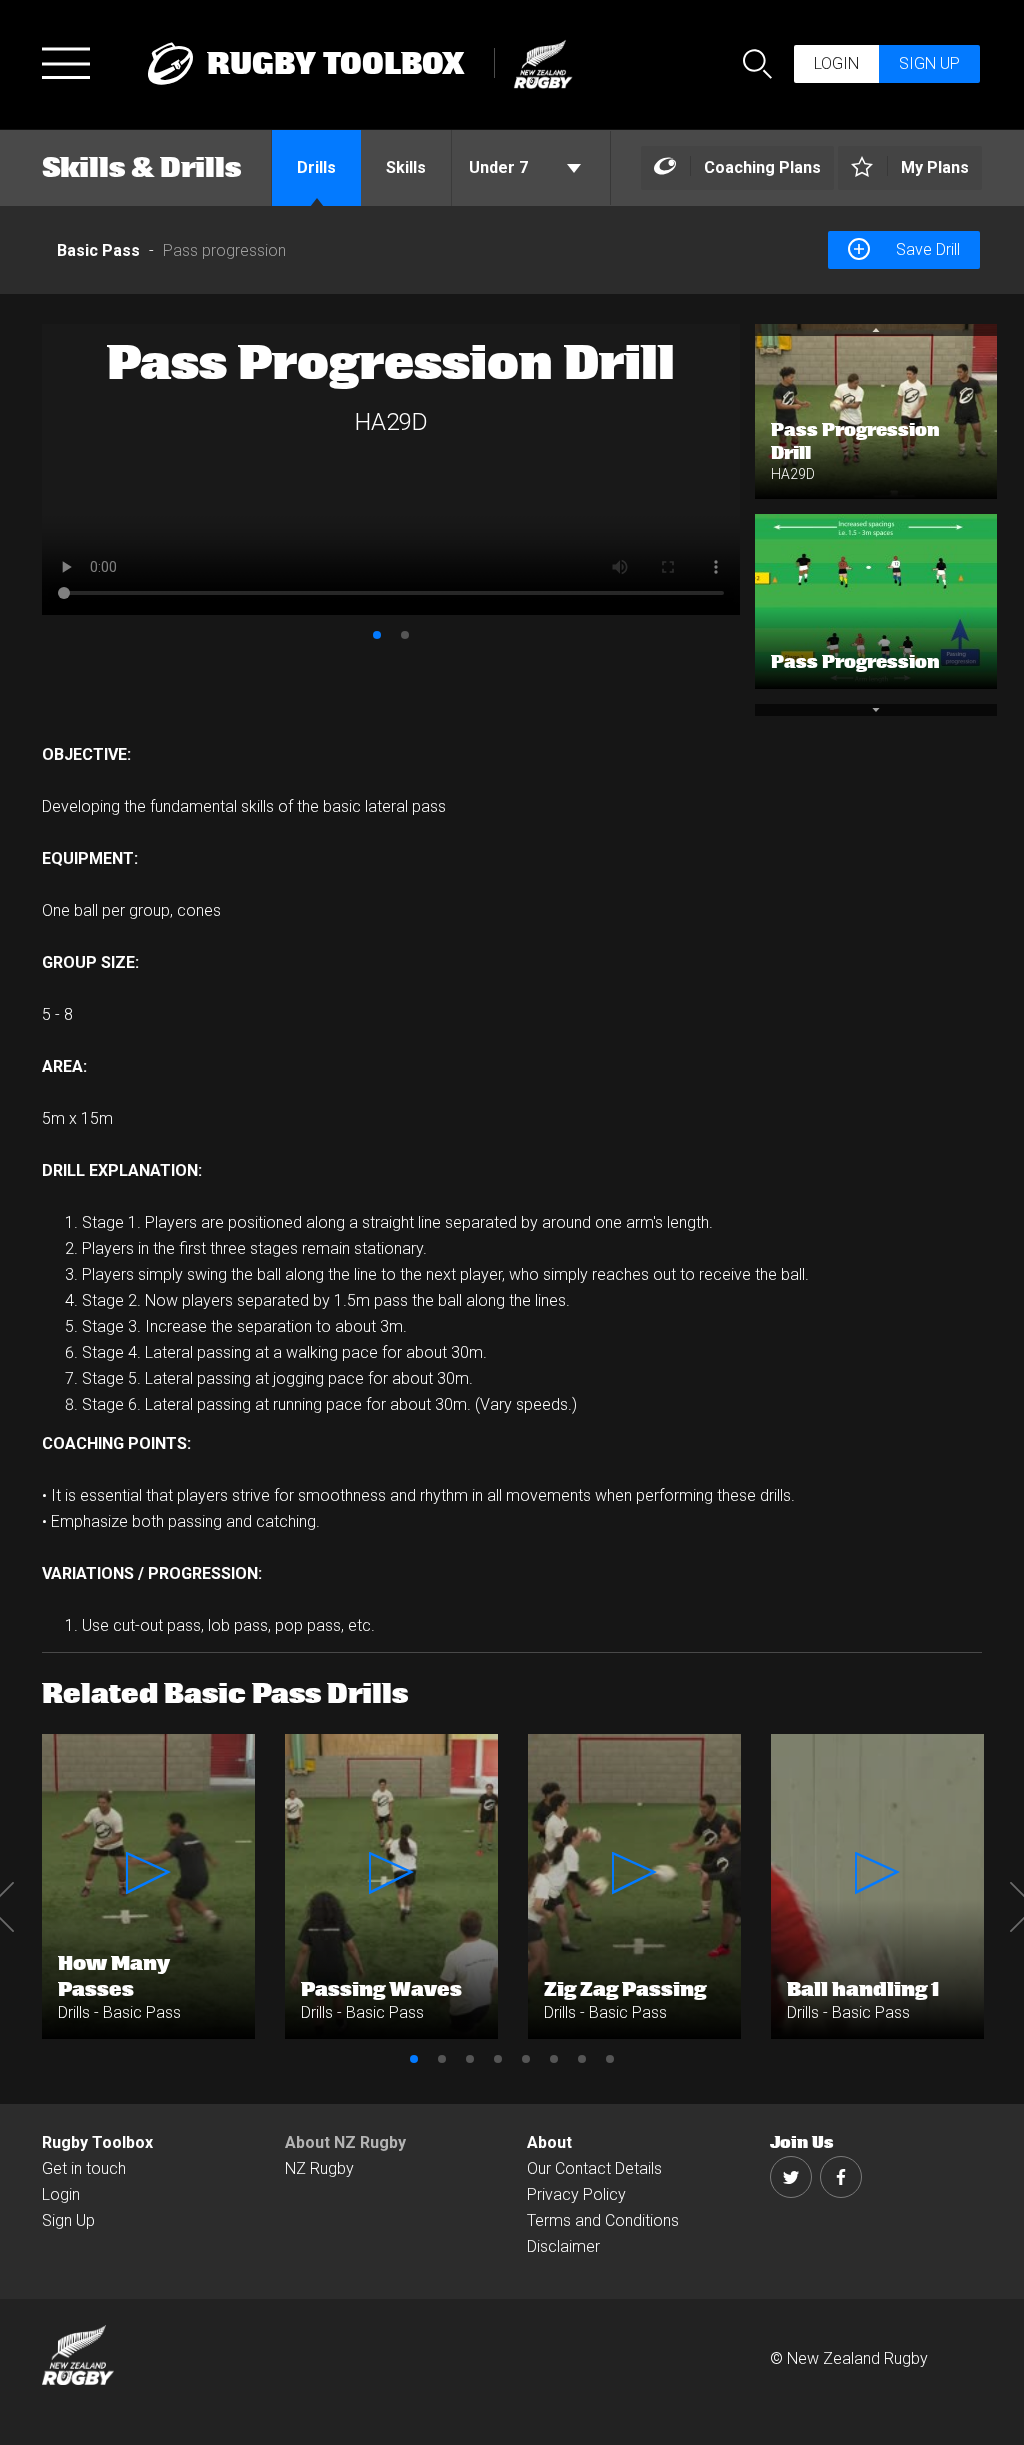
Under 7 (500, 167)
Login (836, 63)
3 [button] (470, 2059)
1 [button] (377, 635)
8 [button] (610, 2059)
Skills (406, 167)
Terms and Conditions (603, 2220)
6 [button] (554, 2059)
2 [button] (405, 635)
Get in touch (84, 2168)
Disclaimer (563, 2246)
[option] (391, 469)
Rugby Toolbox (97, 2142)
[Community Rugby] (537, 61)
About (549, 2142)
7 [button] (582, 2059)
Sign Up (68, 2220)
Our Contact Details (594, 2168)
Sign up (929, 63)
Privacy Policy (576, 2194)
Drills (316, 167)
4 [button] (498, 2059)
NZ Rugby (319, 2168)
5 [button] (526, 2059)
